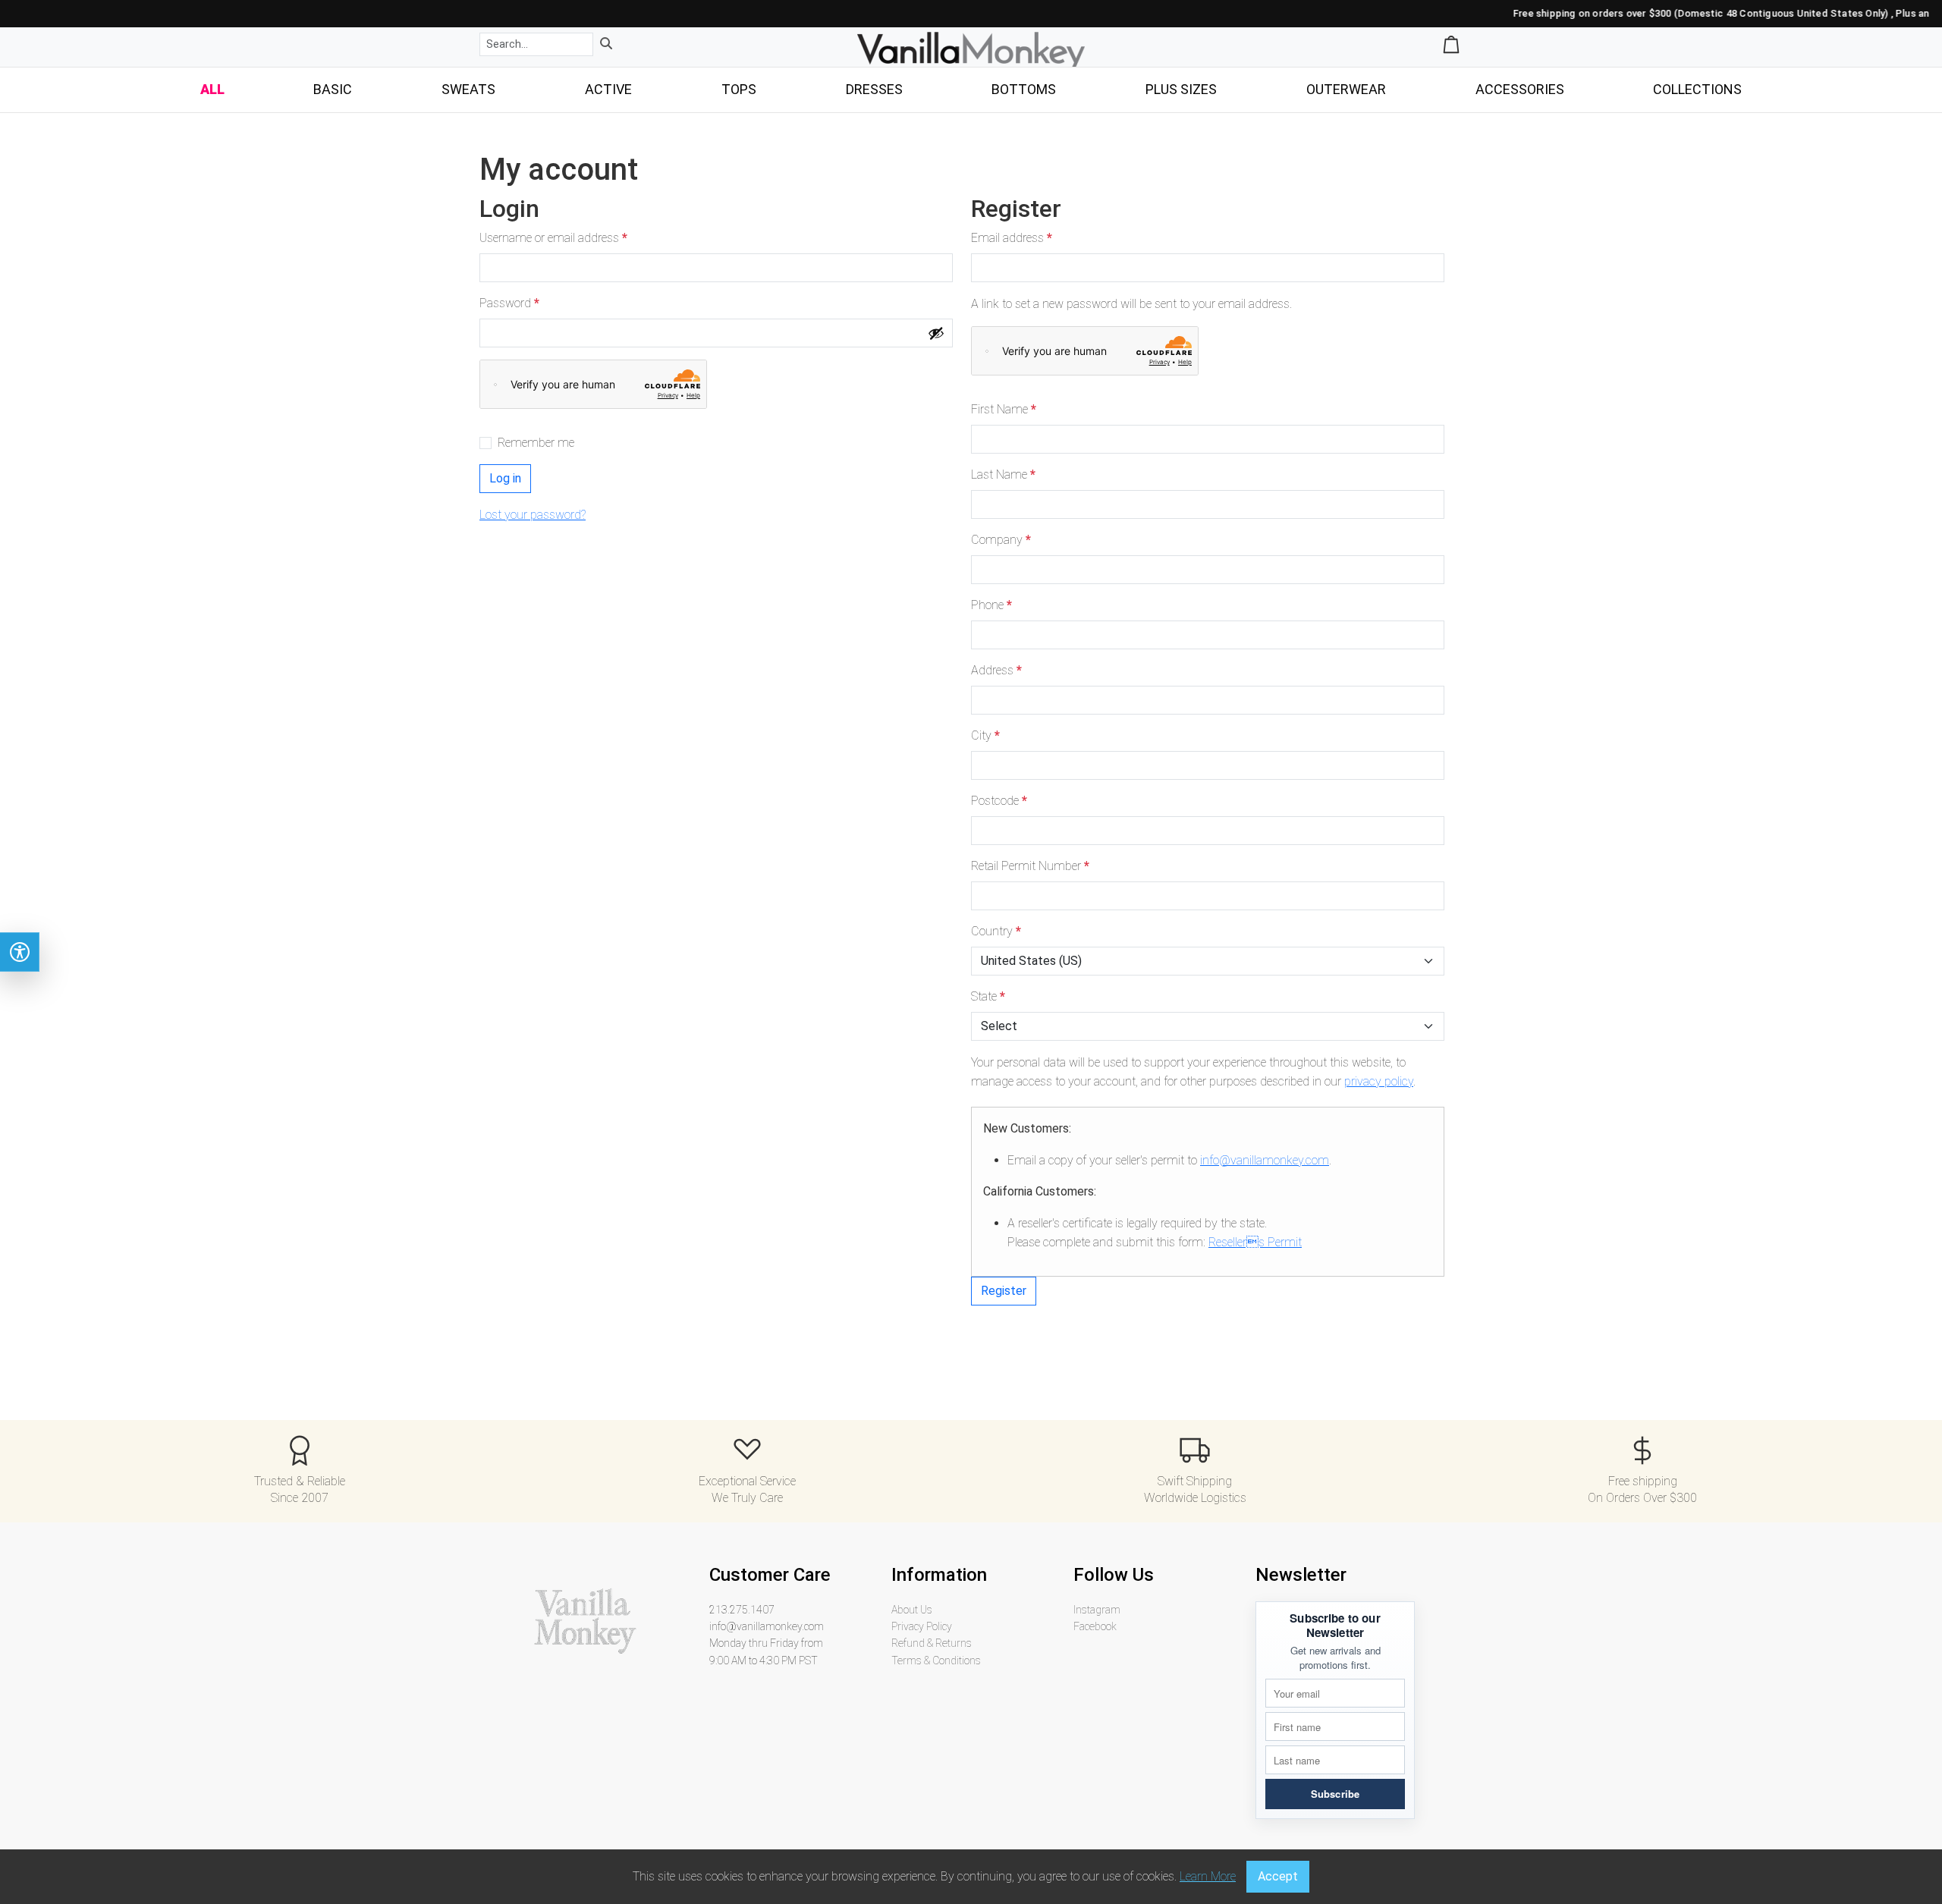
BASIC (333, 89)
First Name (1004, 409)
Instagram (1097, 1610)
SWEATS (468, 89)
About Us (912, 1610)
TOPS (739, 89)
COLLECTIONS (1697, 89)
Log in (505, 478)
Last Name (1003, 474)
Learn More (1208, 1876)
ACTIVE (608, 89)
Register (1004, 1291)
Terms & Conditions (936, 1661)
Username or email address (557, 239)
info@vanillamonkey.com (1265, 1160)
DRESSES (874, 89)
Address (996, 670)
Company (1001, 540)
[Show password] (936, 333)
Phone (991, 605)
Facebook (1095, 1626)
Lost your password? (533, 515)
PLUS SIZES (1181, 89)
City (985, 735)
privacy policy (1379, 1081)
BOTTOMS (1024, 89)
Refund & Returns (932, 1643)
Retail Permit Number (1030, 866)
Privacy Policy (922, 1626)
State (988, 996)
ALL (212, 89)
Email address (1015, 239)
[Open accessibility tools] (20, 952)
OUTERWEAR (1346, 89)
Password (513, 304)
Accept (1278, 1876)
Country (996, 931)
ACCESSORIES (1520, 89)
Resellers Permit (1255, 1242)
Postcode (999, 801)
